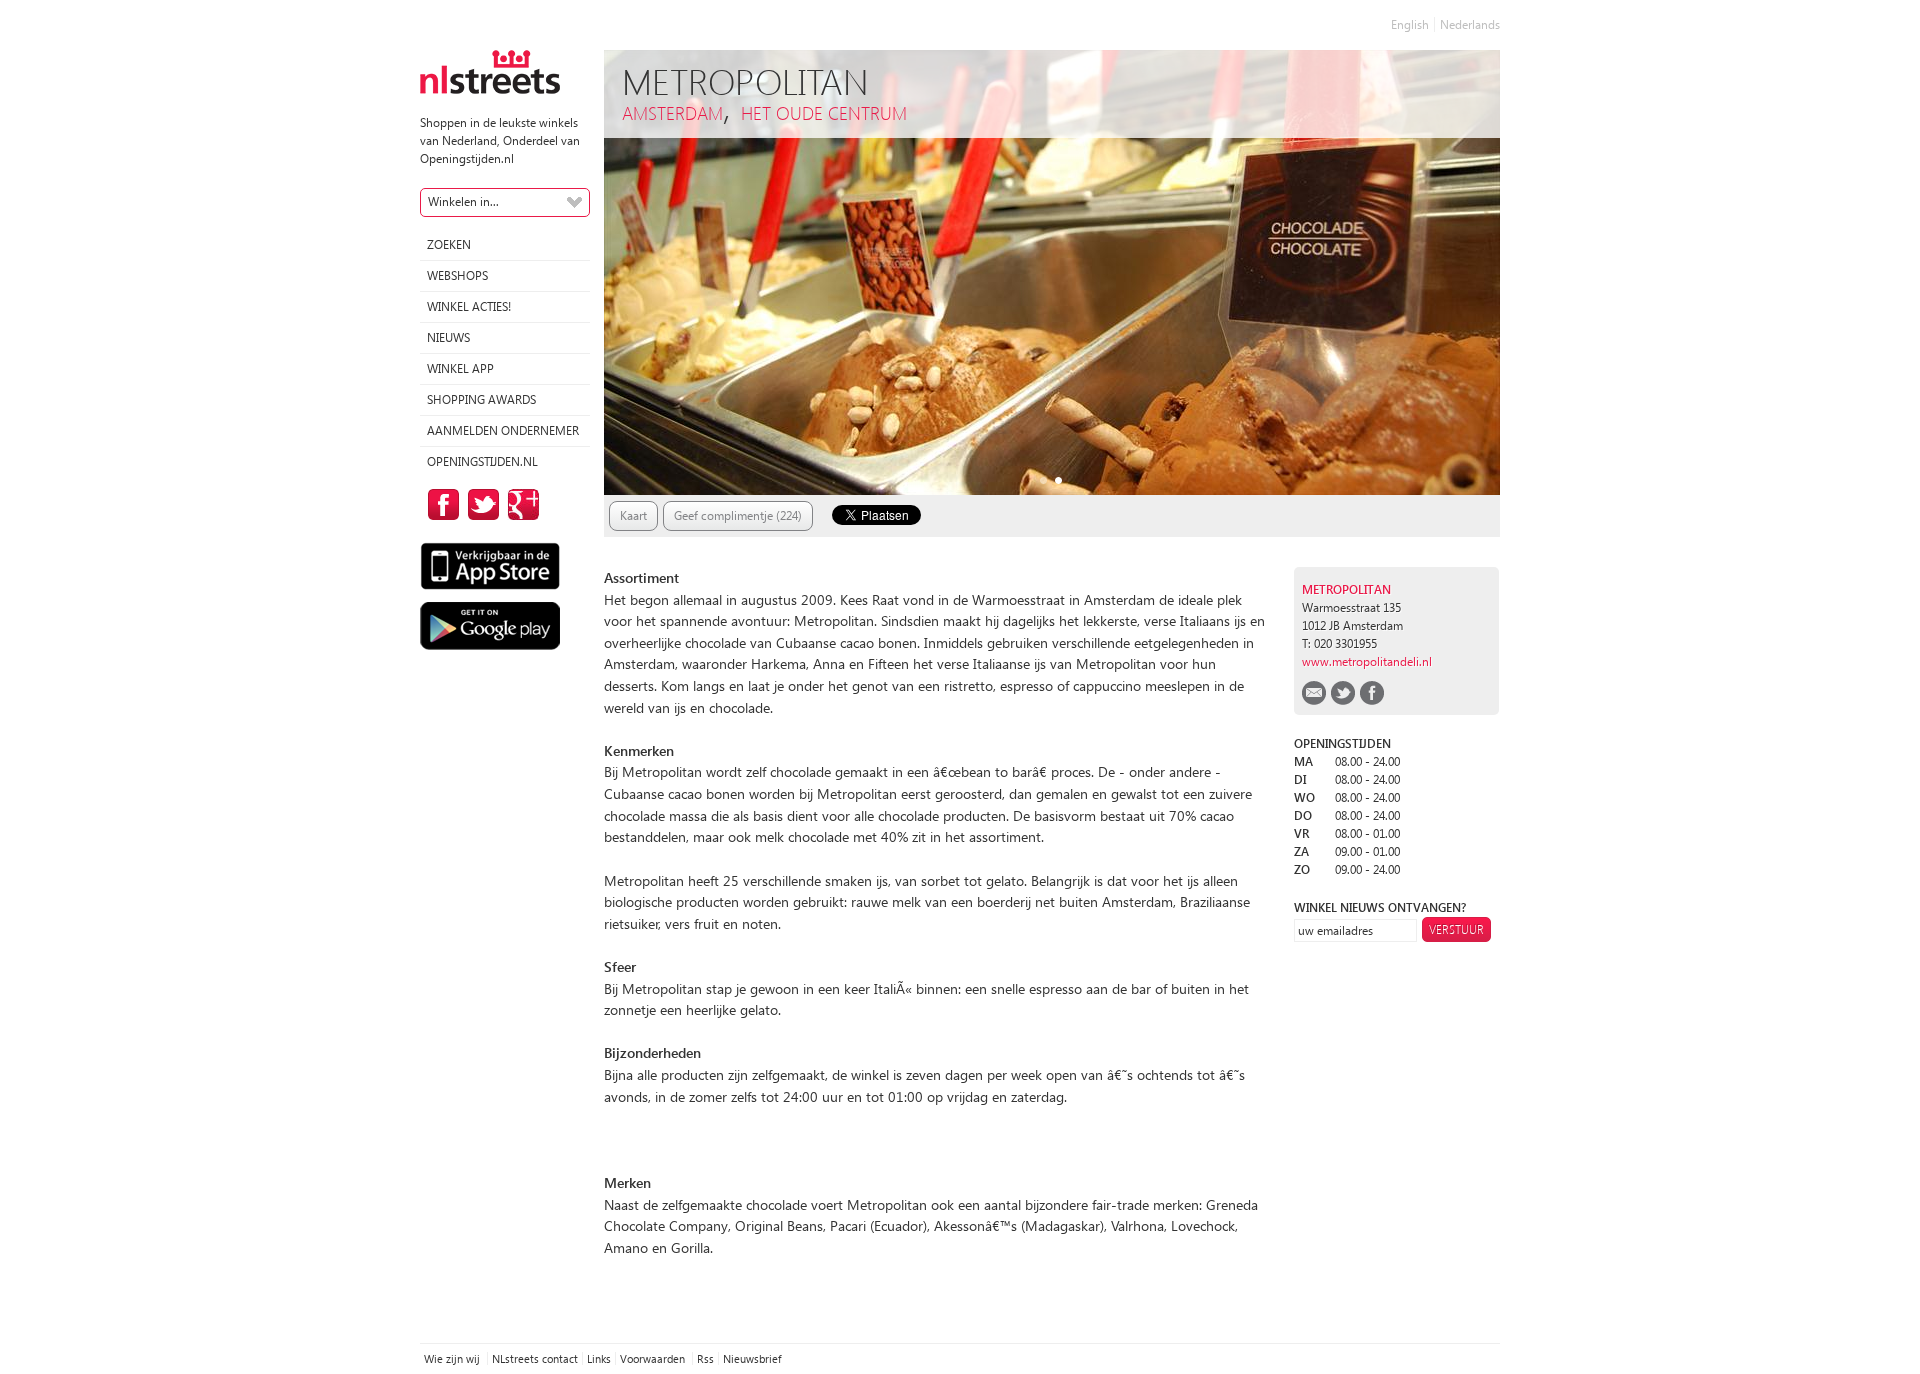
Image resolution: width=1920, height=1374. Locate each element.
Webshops (457, 275)
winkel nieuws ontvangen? (1380, 907)
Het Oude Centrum (824, 112)
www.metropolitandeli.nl (1367, 661)
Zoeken (449, 244)
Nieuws (448, 337)
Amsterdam (672, 112)
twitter (1343, 693)
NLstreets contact (535, 1358)
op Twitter (480, 504)
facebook (1372, 693)
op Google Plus (520, 504)
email (1314, 693)
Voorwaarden (654, 1358)
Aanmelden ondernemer (503, 430)
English (1410, 24)
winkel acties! (469, 306)
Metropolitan (1346, 589)
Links (599, 1358)
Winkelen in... (463, 201)
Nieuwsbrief (752, 1358)
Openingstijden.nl (482, 461)
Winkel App (460, 368)
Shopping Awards (481, 399)
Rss (705, 1358)
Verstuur (1456, 929)
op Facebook (440, 504)
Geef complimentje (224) (738, 515)
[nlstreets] (490, 70)
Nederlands (1470, 24)
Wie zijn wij (453, 1358)
